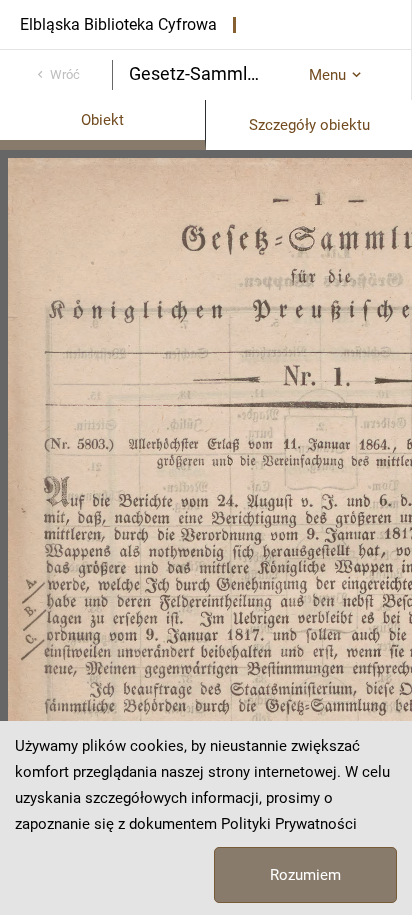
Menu (327, 75)
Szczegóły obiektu (309, 125)
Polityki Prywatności (289, 824)
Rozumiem (305, 875)
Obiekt (102, 120)
